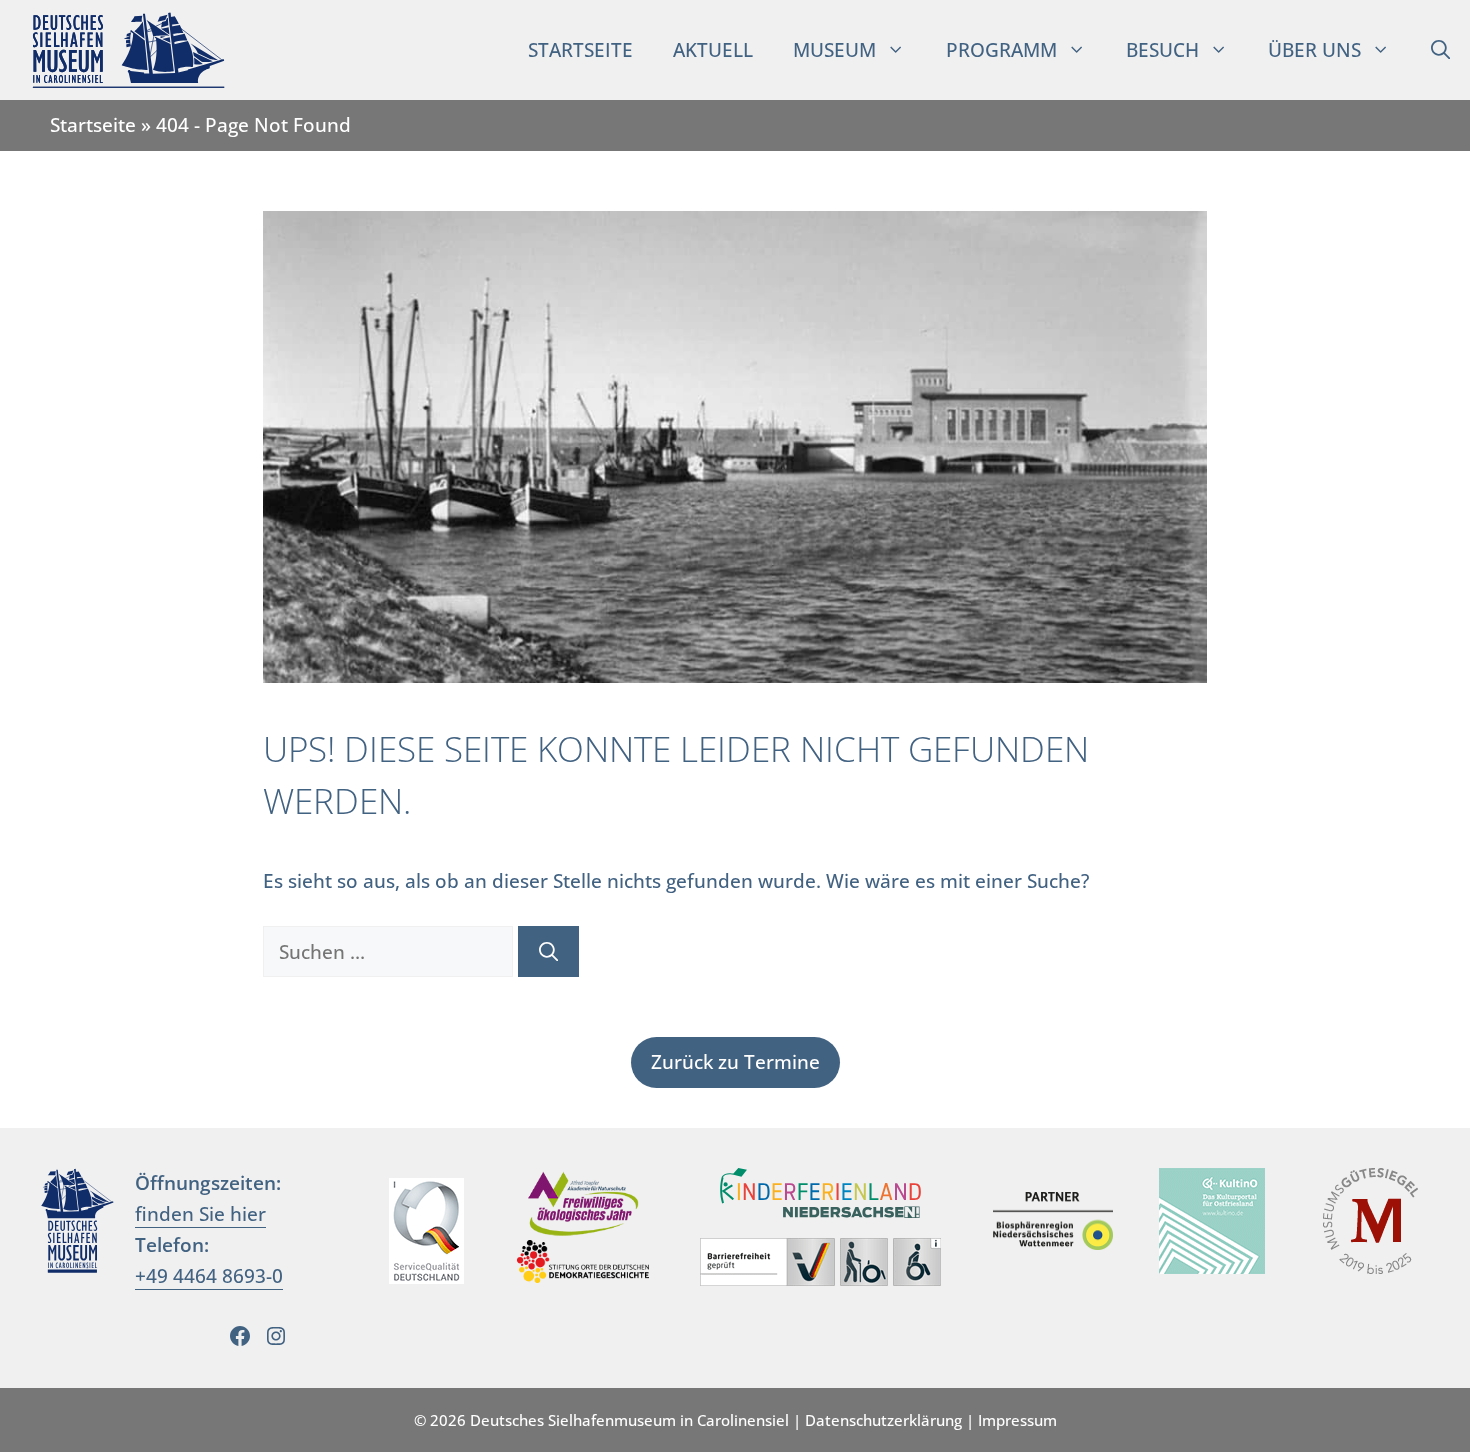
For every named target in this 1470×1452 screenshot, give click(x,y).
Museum (834, 49)
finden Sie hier (200, 1213)
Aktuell (713, 49)
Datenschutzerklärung (883, 1420)
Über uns (1314, 49)
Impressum (1017, 1420)
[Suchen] (548, 951)
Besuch (1162, 49)
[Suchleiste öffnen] (1440, 50)
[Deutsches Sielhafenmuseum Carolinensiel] (118, 50)
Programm (1001, 49)
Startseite (580, 49)
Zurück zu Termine (735, 1061)
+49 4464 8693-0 (209, 1275)
